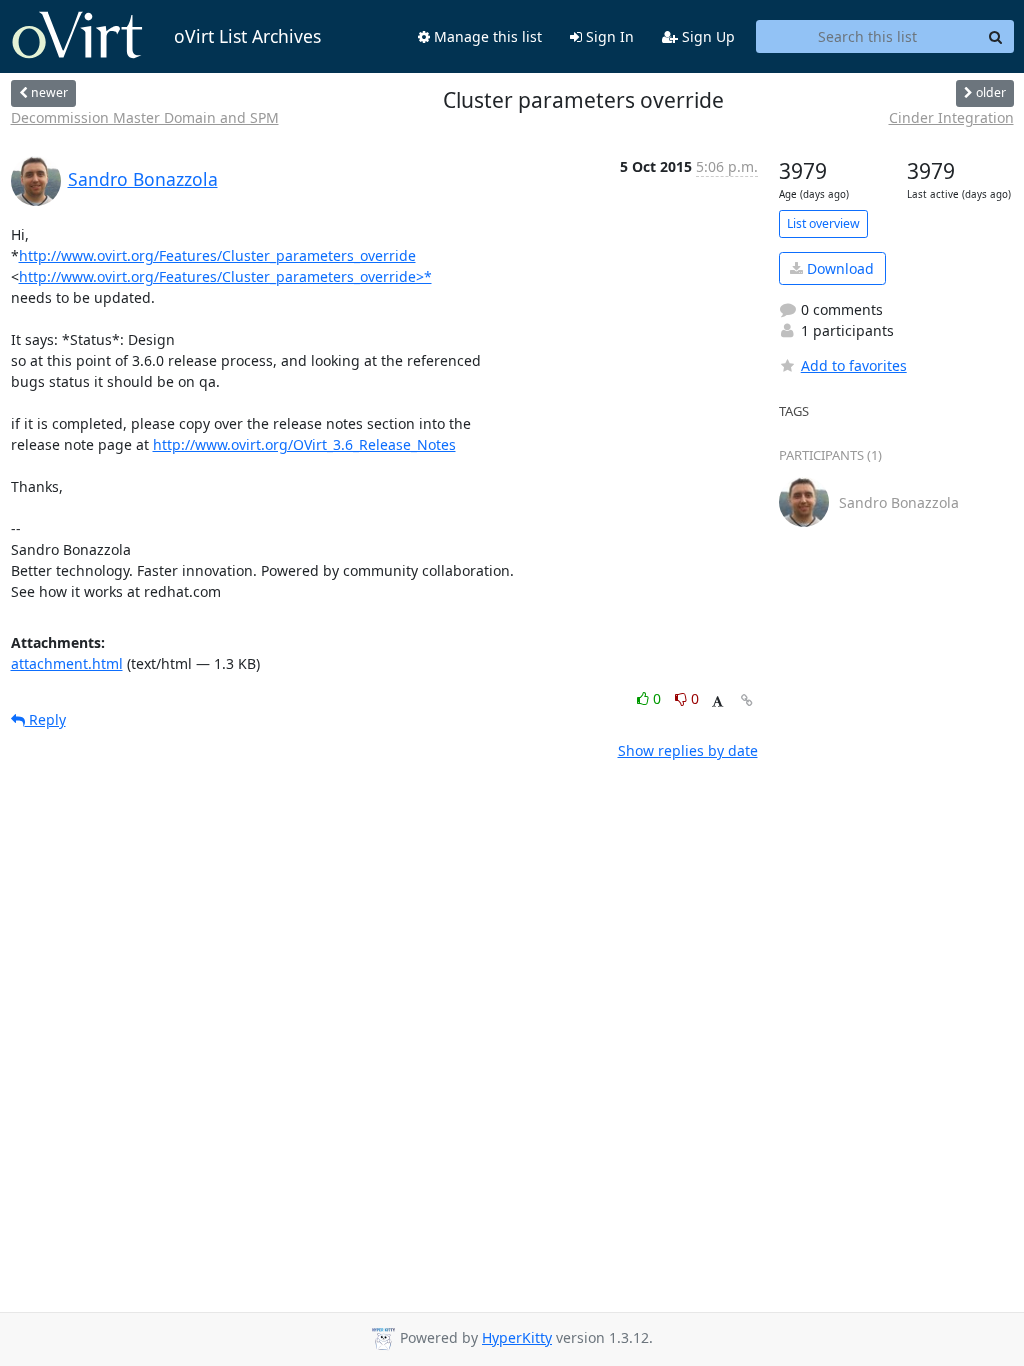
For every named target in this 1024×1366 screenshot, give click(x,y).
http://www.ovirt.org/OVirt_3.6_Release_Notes (304, 444)
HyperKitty (517, 1337)
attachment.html (67, 663)
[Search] (996, 37)
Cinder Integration (951, 117)
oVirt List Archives (247, 36)
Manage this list (486, 36)
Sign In (608, 36)
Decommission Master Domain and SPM (145, 117)
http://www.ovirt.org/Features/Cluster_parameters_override (217, 255)
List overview (823, 223)
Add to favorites (854, 365)
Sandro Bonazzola (143, 179)
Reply (45, 719)
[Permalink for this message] (747, 700)
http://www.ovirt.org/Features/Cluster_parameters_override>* (225, 276)
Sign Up (706, 36)
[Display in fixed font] (717, 701)
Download (838, 268)
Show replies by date (688, 750)
